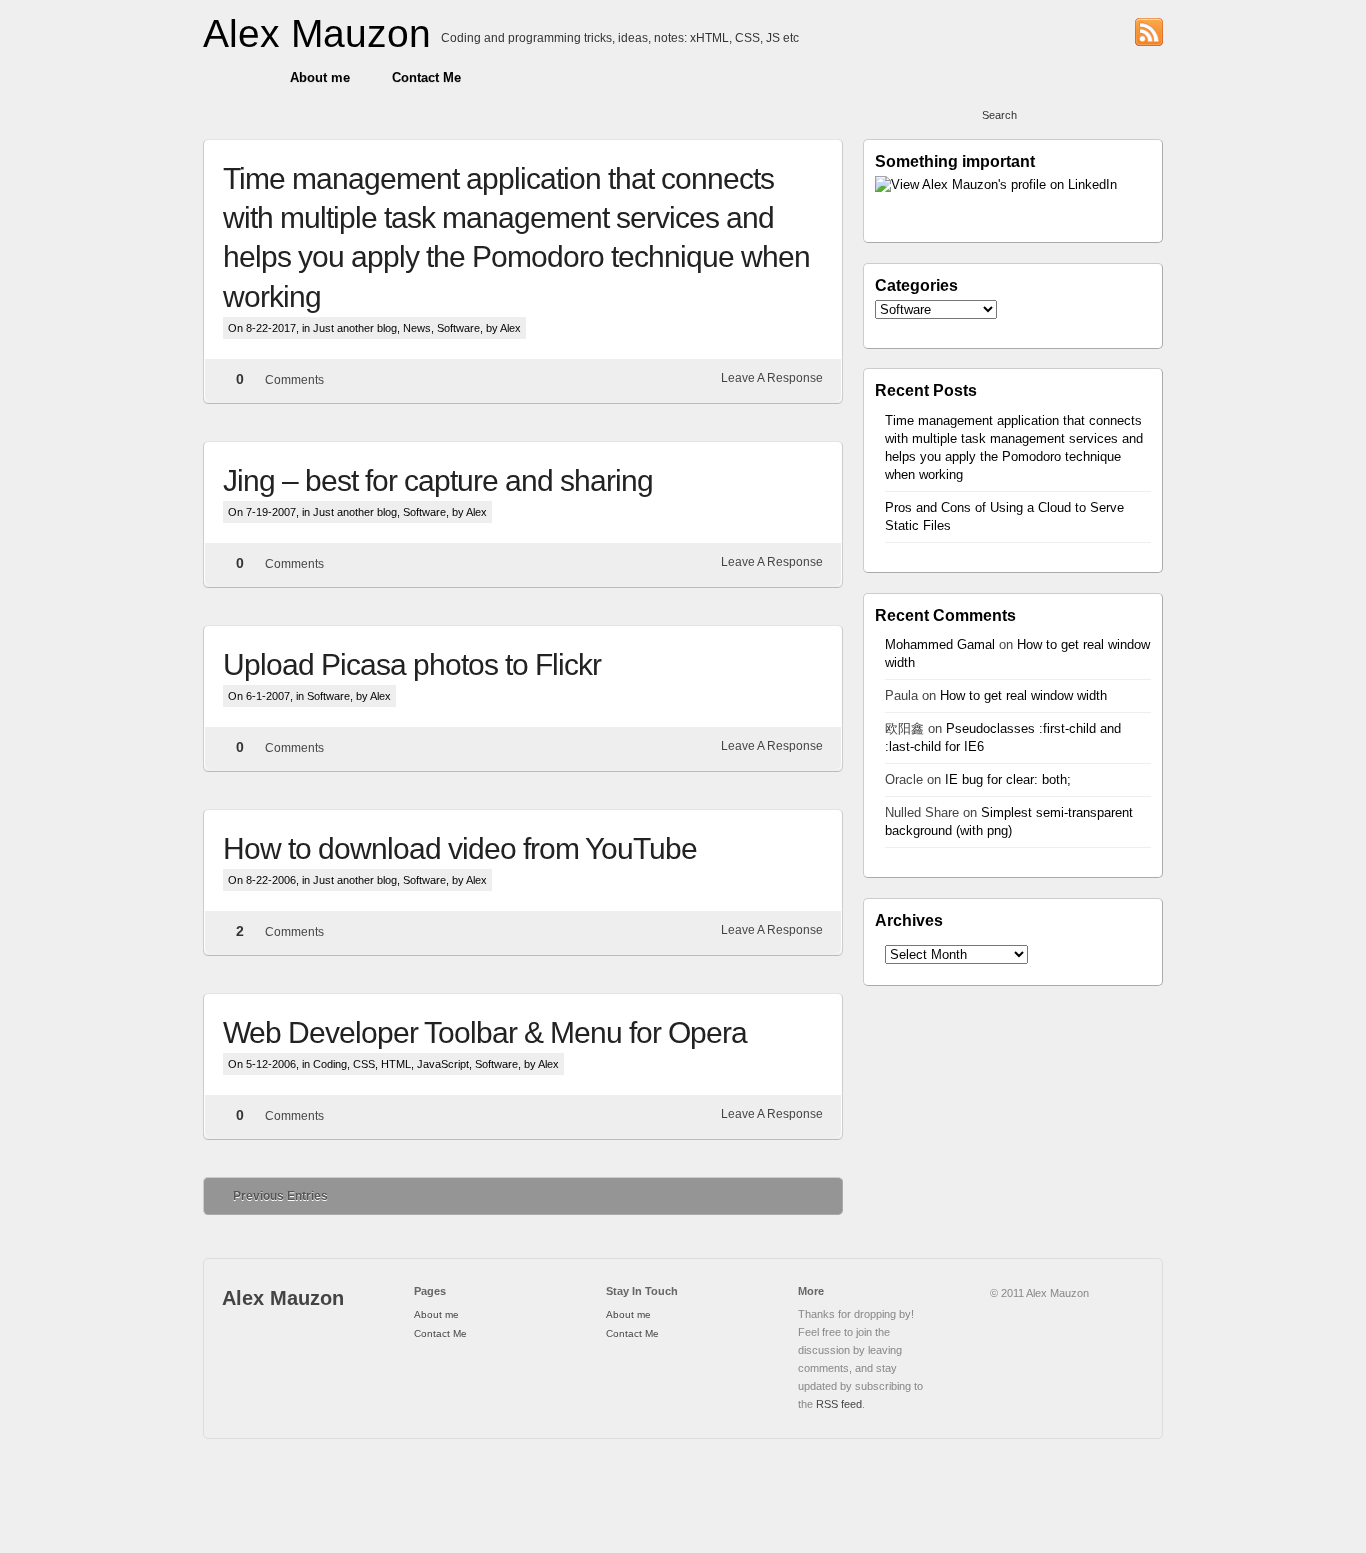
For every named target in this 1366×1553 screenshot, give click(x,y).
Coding (330, 1064)
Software (458, 328)
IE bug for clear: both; (1008, 779)
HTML (396, 1064)
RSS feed (839, 1404)
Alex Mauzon (317, 33)
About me (320, 77)
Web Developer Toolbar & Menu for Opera (485, 1032)
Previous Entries (280, 1196)
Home (236, 78)
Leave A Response (772, 378)
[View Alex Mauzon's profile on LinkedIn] (1013, 185)
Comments (294, 380)
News (417, 328)
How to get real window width (1023, 695)
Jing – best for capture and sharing (438, 480)
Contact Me (426, 77)
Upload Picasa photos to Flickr (412, 664)
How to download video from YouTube (460, 848)
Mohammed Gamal (940, 644)
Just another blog (355, 328)
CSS (364, 1064)
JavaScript (443, 1064)
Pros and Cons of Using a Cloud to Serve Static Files (1004, 516)
